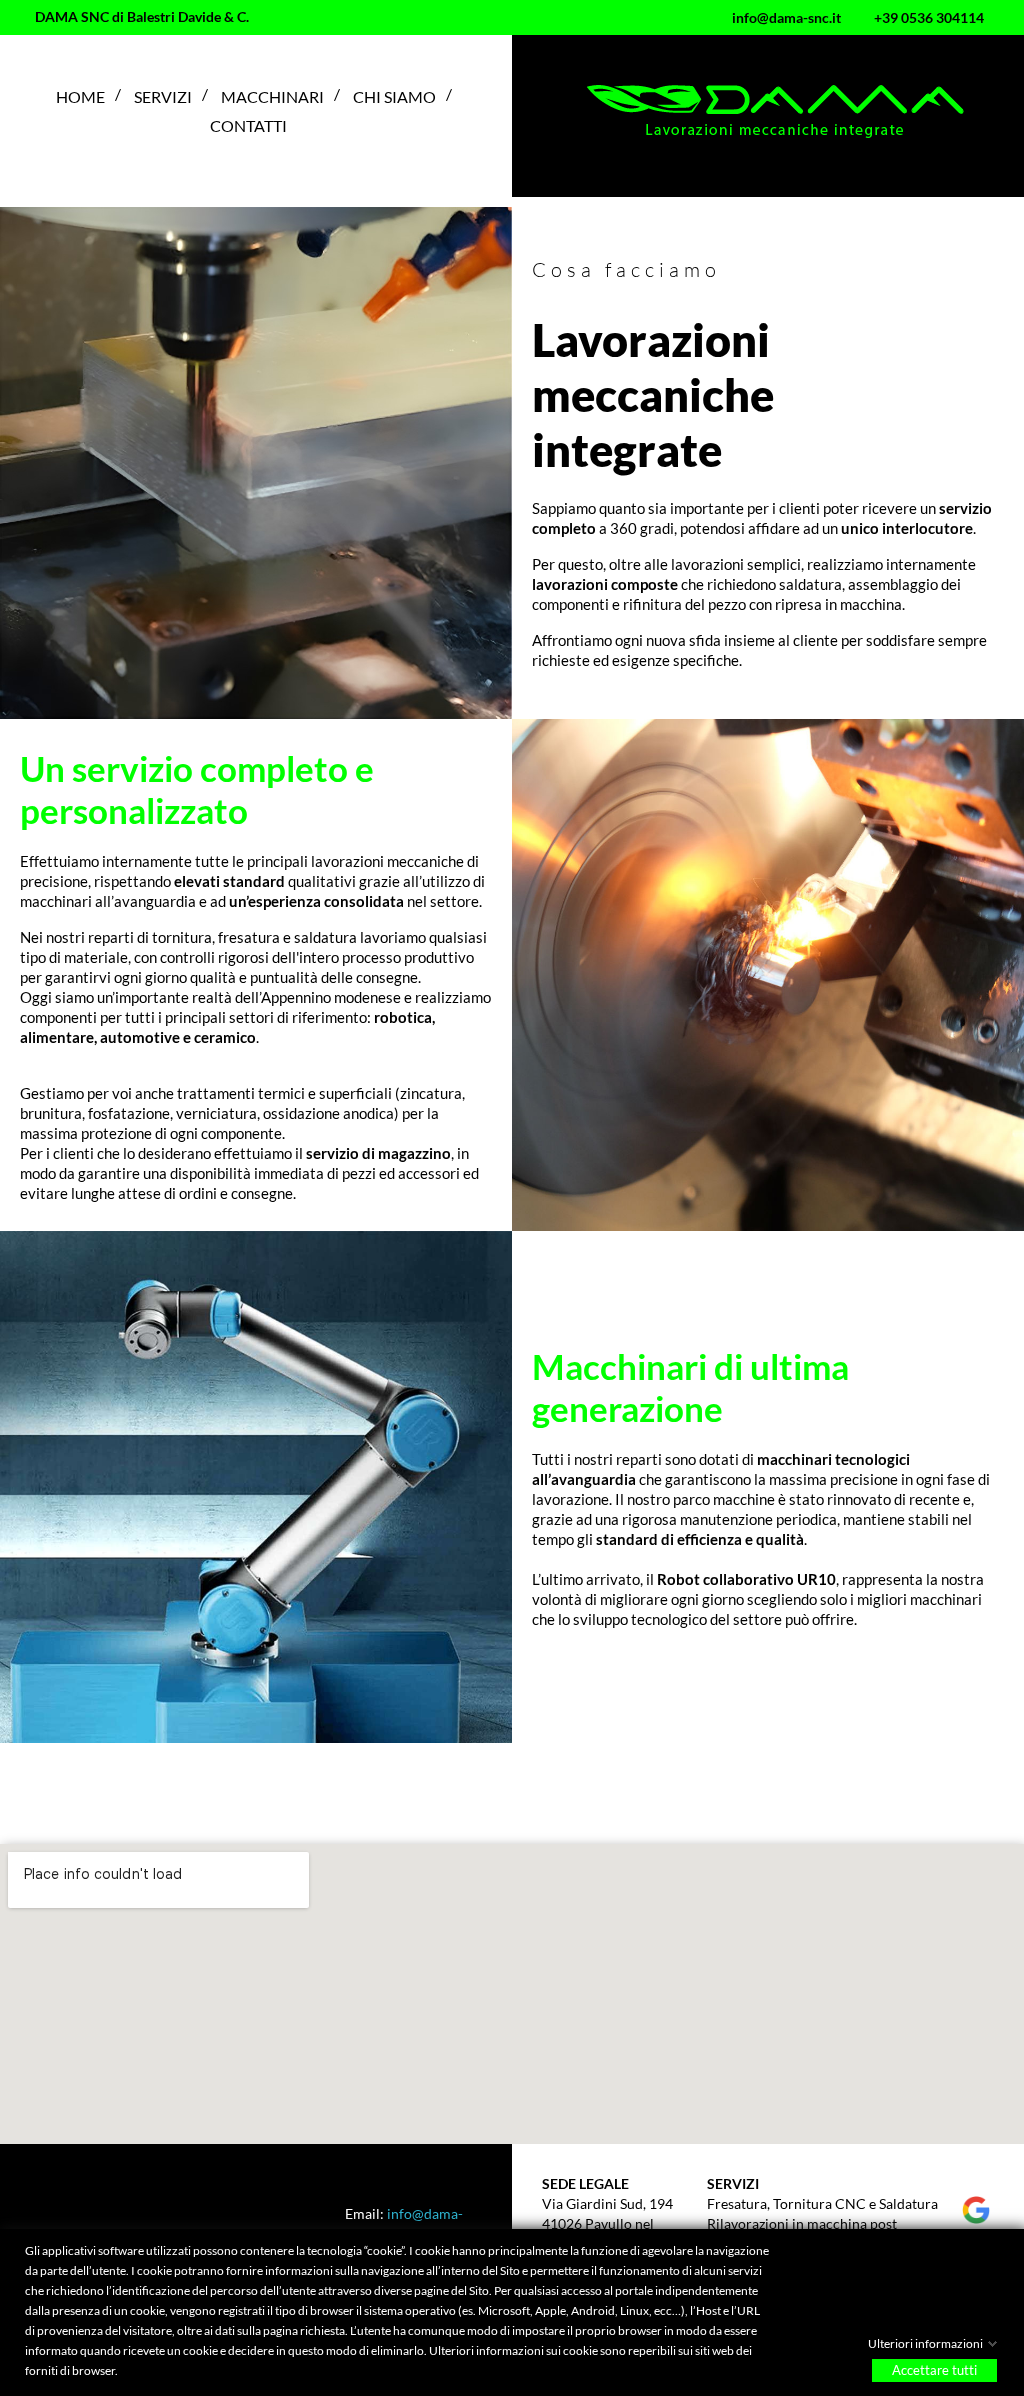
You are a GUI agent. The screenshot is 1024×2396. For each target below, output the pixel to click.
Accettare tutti (934, 2370)
